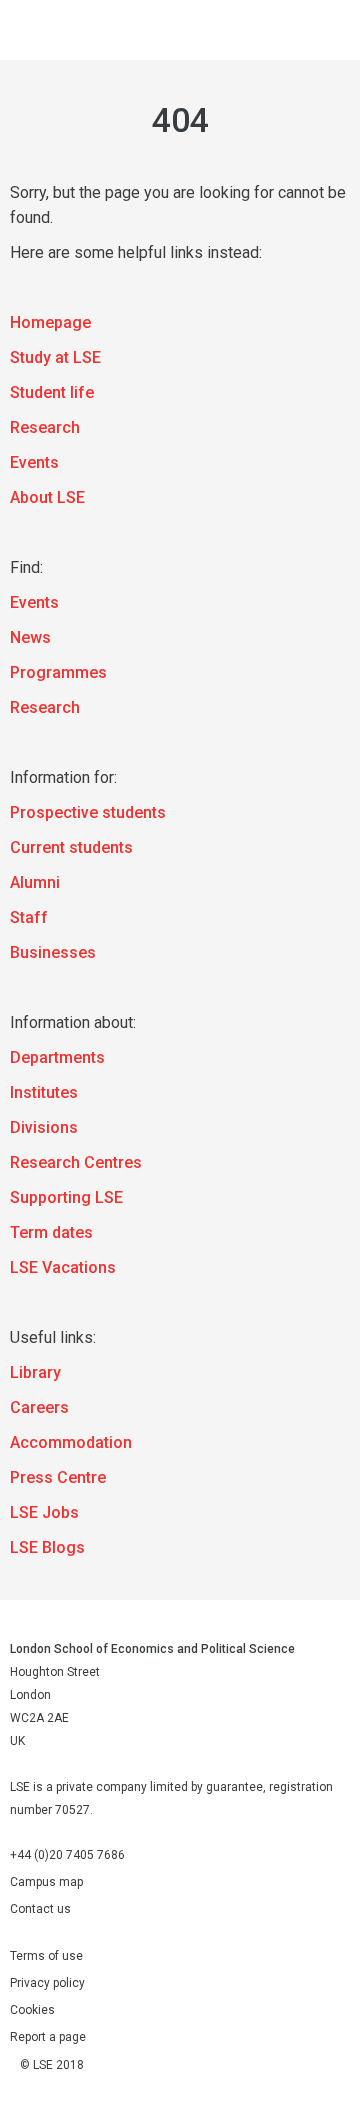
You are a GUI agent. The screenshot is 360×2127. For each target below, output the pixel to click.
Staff (29, 917)
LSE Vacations (63, 1267)
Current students (71, 847)
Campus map (46, 1882)
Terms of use (46, 1956)
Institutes (44, 1092)
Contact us (40, 1909)
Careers (39, 1407)
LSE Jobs (44, 1512)
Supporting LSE (66, 1197)
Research (45, 427)
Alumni (35, 882)
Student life (52, 392)
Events (34, 462)
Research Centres (76, 1162)
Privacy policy (47, 1983)
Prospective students (88, 812)
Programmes (58, 672)
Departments (57, 1057)
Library (35, 1372)
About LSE (47, 497)
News (30, 637)
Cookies (32, 2010)
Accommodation (71, 1442)
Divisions (44, 1127)
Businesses (53, 952)
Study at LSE (55, 357)
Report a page (48, 2037)
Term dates (51, 1232)
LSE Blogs (47, 1547)
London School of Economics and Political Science (35, 30)
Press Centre (58, 1477)
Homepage (50, 322)
